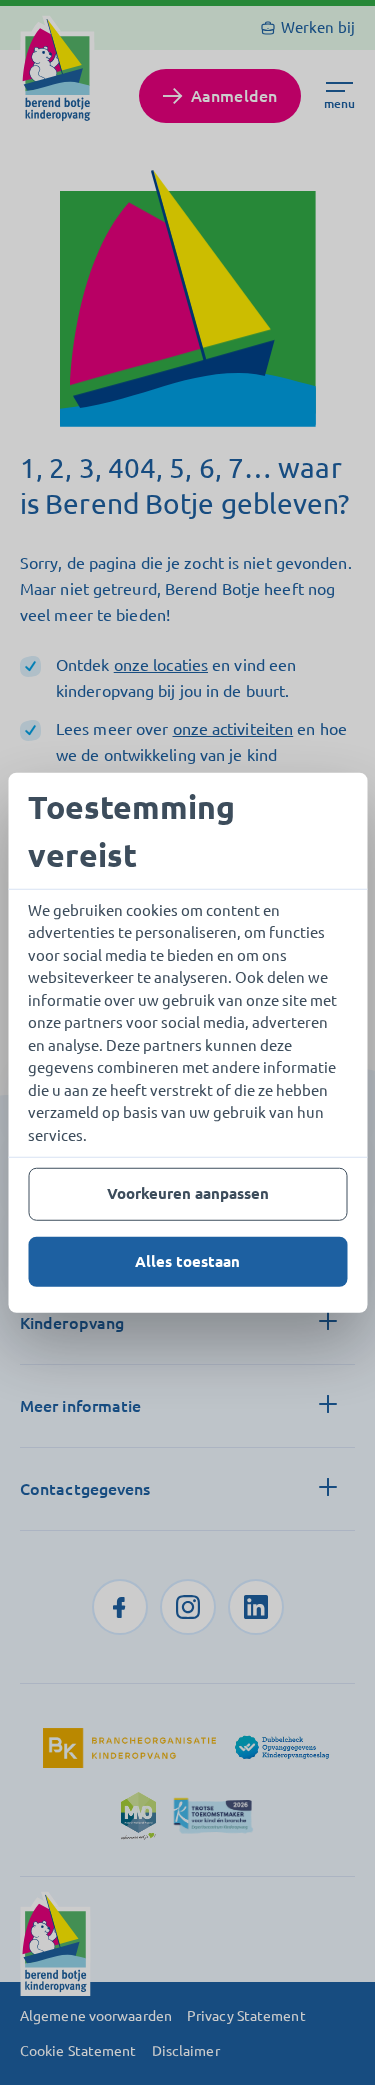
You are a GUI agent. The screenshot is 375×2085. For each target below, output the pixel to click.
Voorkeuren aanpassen (188, 1193)
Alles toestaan (187, 1260)
